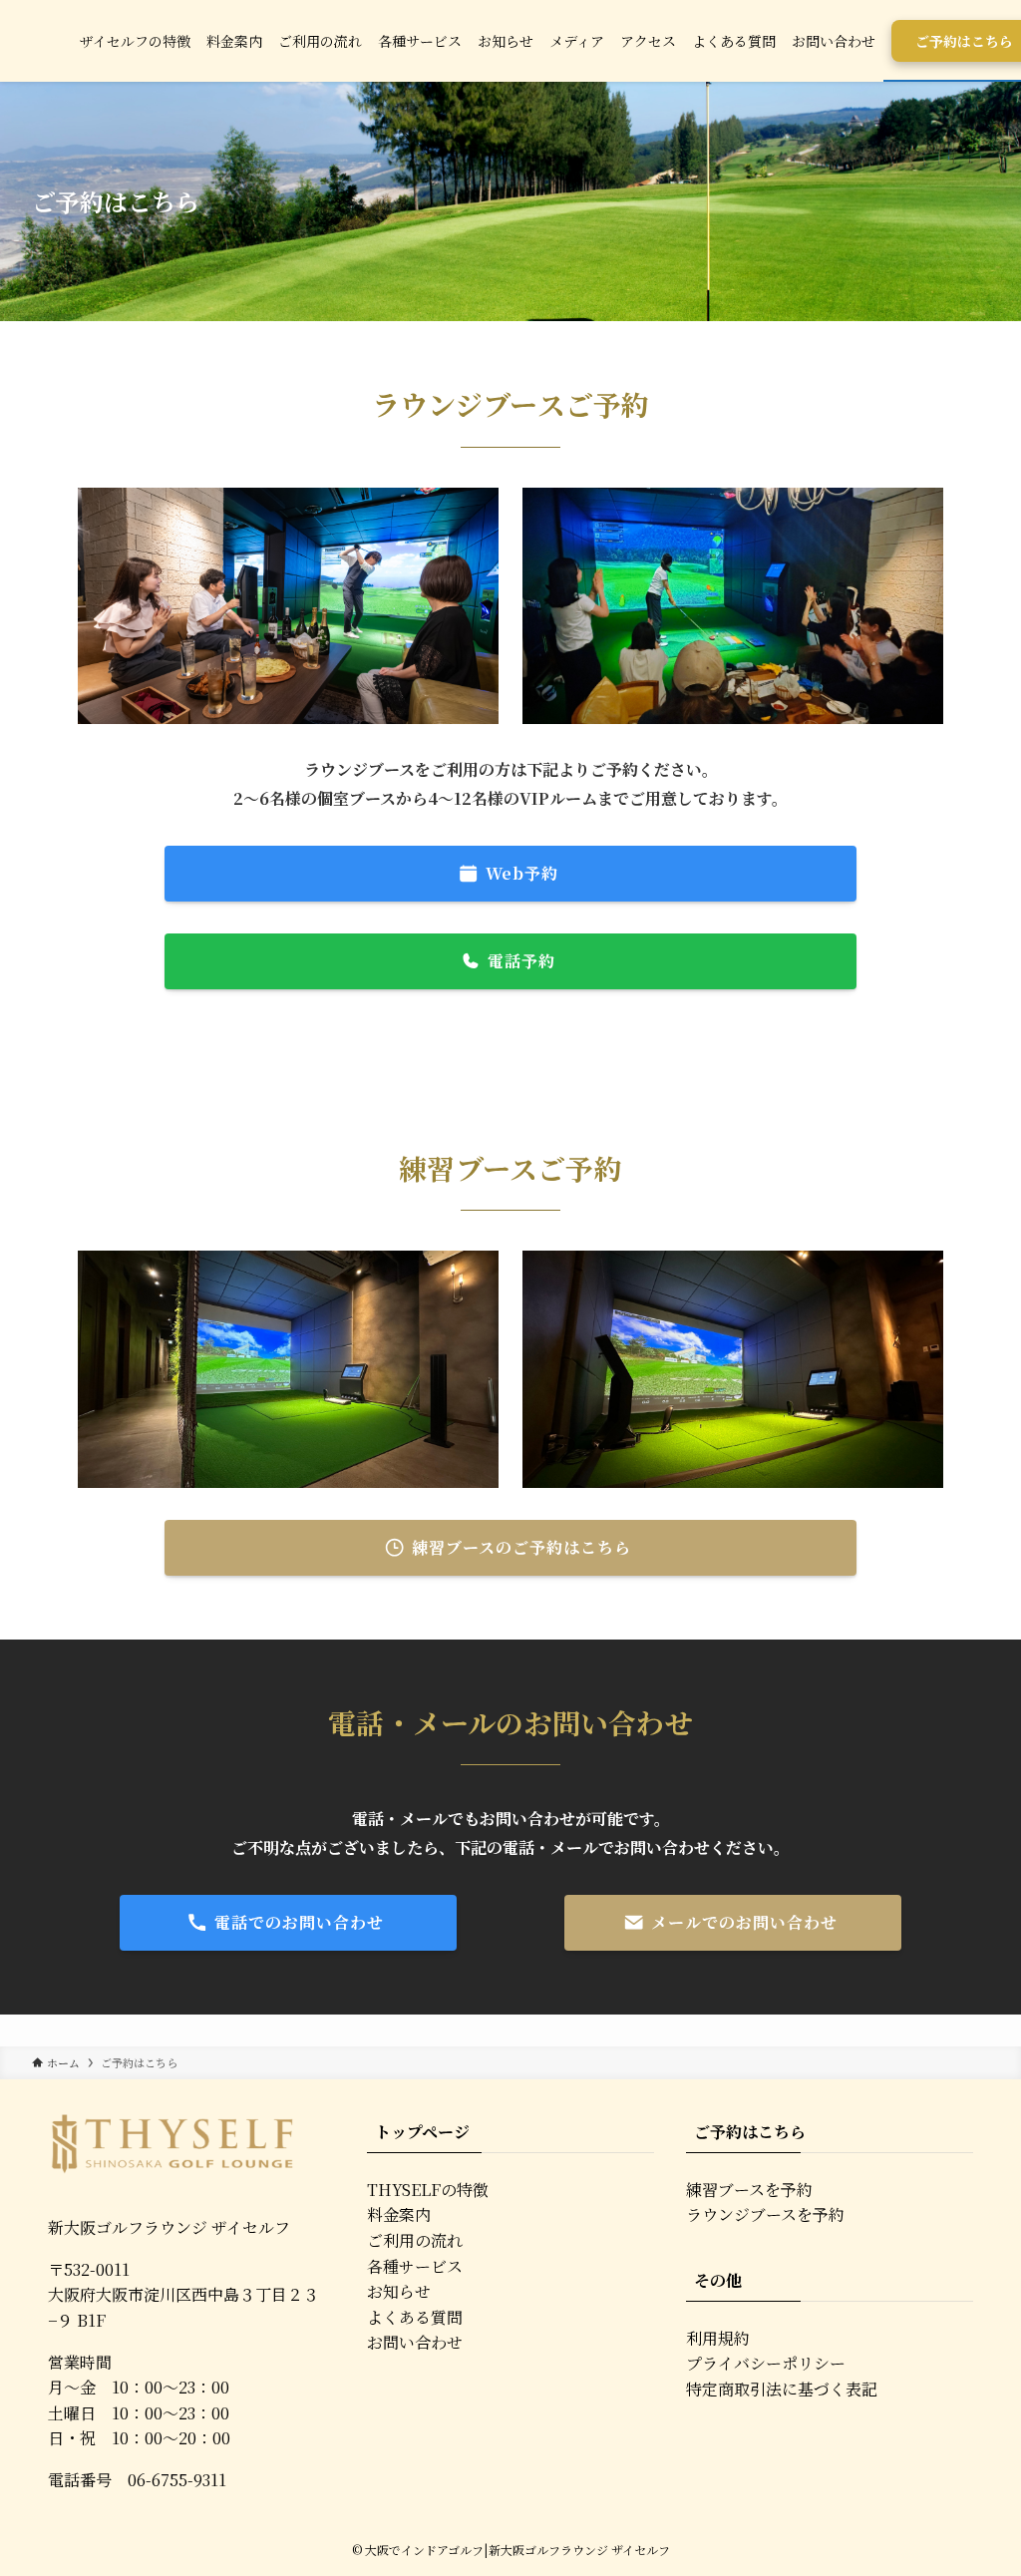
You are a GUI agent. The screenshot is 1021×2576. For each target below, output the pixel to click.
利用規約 (718, 2338)
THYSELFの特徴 (428, 2190)
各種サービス (415, 2266)
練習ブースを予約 (749, 2190)
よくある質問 (415, 2317)
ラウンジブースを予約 (765, 2214)
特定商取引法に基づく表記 (782, 2389)
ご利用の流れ (415, 2240)
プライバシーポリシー (766, 2363)
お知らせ (399, 2291)
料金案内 (399, 2214)
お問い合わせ (415, 2342)
